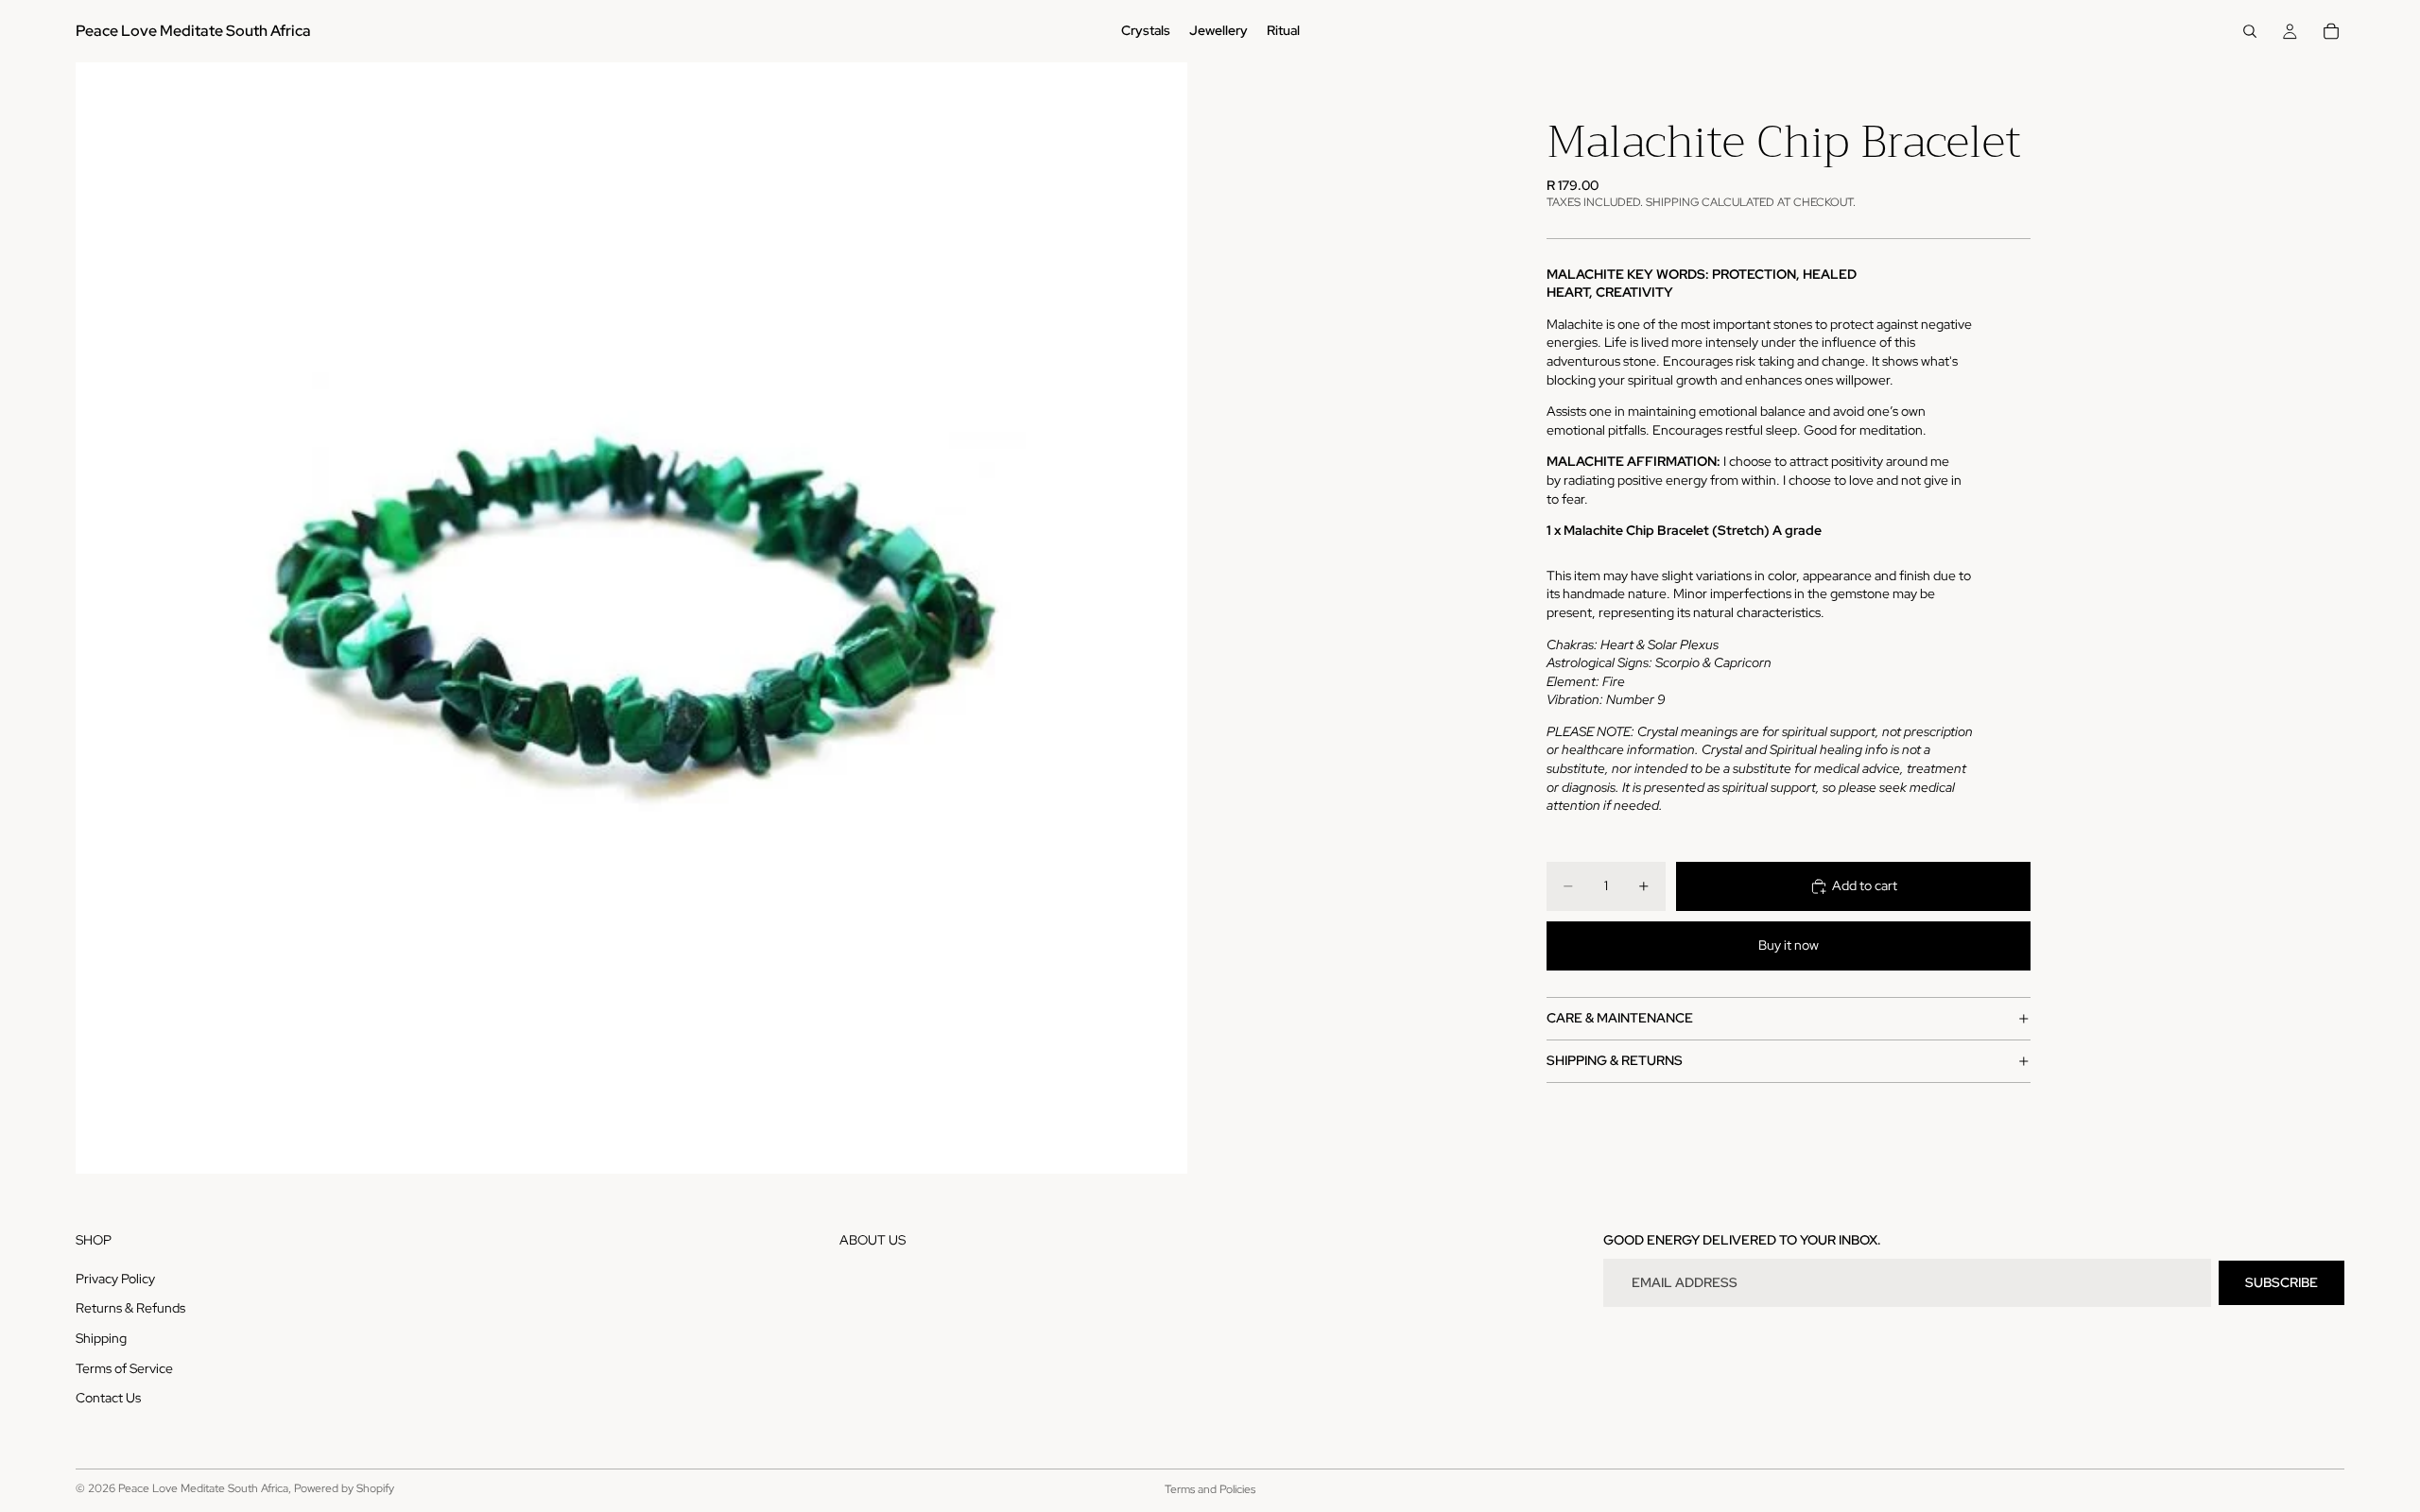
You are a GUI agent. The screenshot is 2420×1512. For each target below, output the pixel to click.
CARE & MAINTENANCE (1620, 1018)
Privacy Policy (115, 1279)
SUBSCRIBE (2282, 1282)
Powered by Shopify (344, 1488)
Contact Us (108, 1399)
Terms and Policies (1210, 1489)
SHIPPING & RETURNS (1615, 1060)
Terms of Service (124, 1368)
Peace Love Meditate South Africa (203, 1488)
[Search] (2250, 31)
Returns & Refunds (130, 1309)
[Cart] (2331, 31)
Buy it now (1789, 945)
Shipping (101, 1338)
